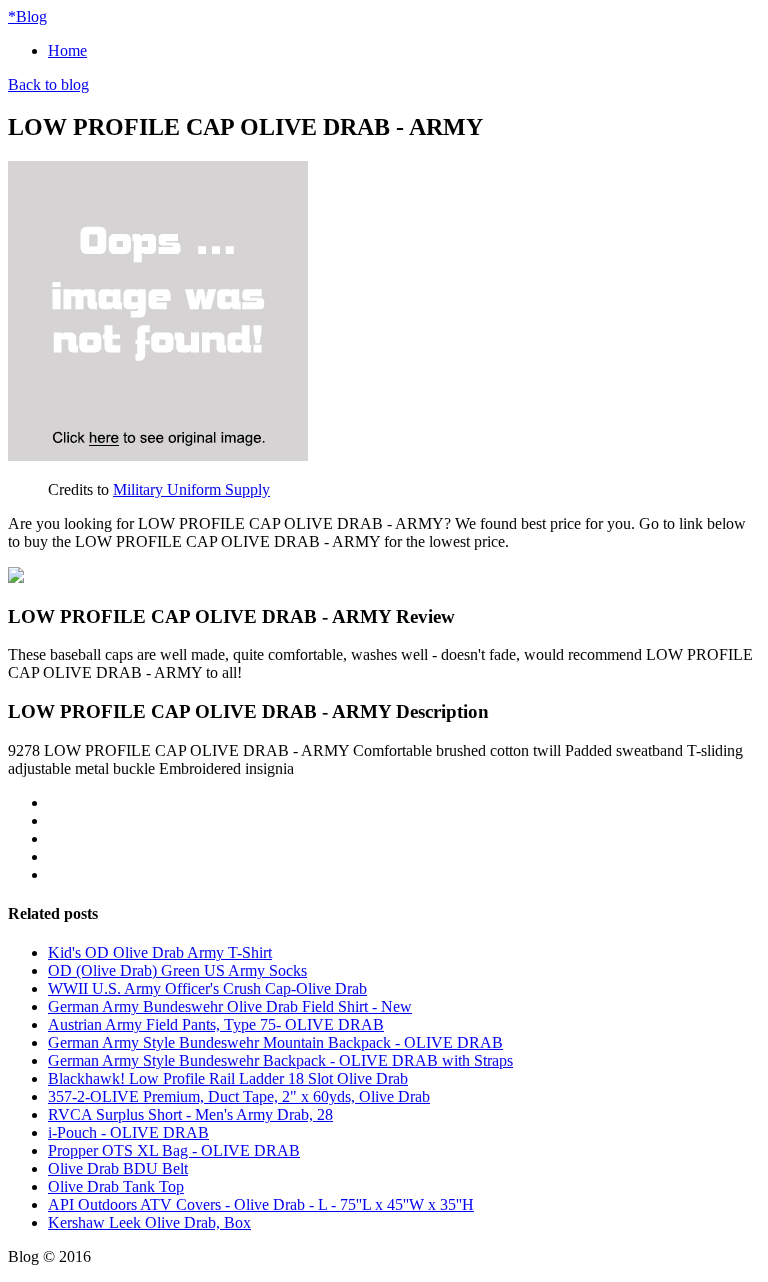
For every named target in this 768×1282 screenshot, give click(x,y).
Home (67, 50)
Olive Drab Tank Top (116, 1186)
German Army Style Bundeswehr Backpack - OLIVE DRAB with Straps (280, 1060)
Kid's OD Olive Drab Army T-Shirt (160, 952)
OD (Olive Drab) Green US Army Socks (177, 970)
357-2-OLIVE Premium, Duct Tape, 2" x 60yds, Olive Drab (239, 1096)
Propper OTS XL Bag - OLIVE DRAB (174, 1150)
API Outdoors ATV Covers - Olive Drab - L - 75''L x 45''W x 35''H (261, 1204)
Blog (27, 16)
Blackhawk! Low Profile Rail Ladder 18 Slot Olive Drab (228, 1078)
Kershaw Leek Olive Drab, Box (149, 1222)
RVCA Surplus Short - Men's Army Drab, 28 (190, 1114)
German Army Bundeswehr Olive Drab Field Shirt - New (230, 1006)
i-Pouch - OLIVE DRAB (128, 1132)
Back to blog (48, 84)
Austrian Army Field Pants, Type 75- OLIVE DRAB (216, 1024)
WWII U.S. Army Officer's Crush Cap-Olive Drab (207, 988)
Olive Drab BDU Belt (118, 1168)
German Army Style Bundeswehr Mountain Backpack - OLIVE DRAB (275, 1042)
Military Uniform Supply (191, 489)
